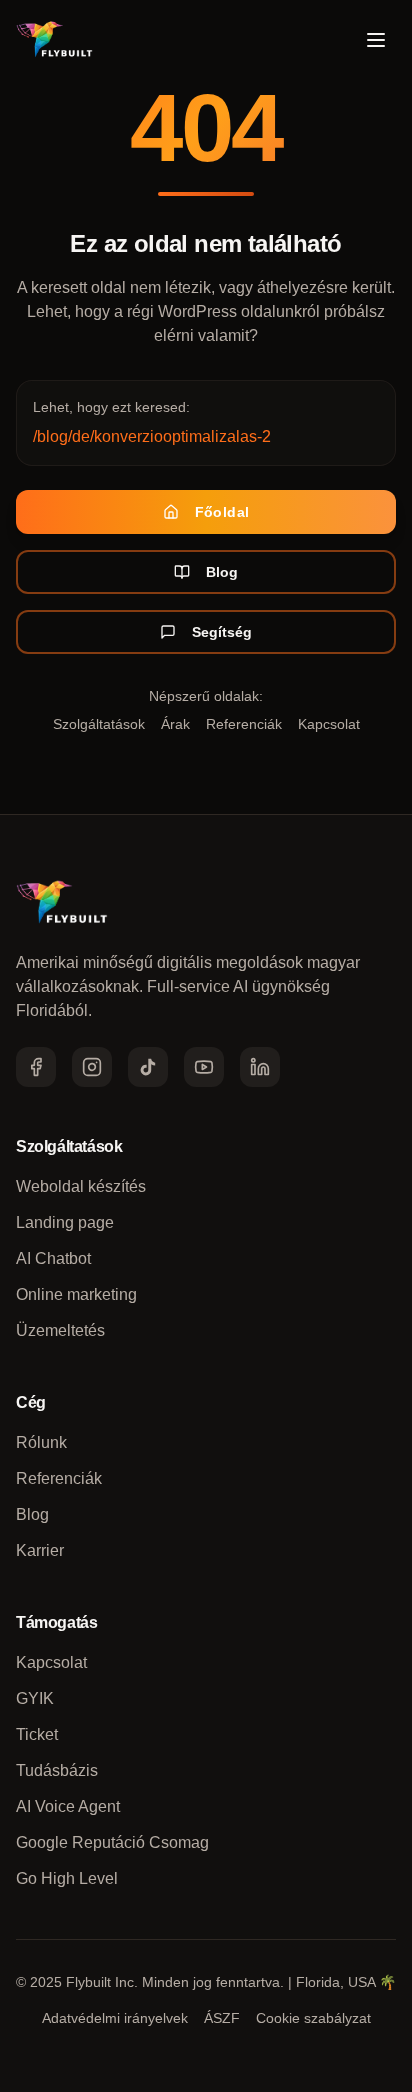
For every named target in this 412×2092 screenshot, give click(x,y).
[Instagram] (92, 1067)
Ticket (37, 1734)
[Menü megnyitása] (376, 40)
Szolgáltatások (99, 724)
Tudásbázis (57, 1770)
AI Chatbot (53, 1258)
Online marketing (76, 1294)
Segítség (222, 632)
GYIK (35, 1698)
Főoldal (222, 512)
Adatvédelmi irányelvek (115, 2018)
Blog (222, 572)
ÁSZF (222, 2018)
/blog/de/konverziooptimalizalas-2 (152, 436)
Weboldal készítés (81, 1186)
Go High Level (67, 1878)
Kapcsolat (329, 724)
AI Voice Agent (68, 1806)
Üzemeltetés (60, 1330)
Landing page (65, 1222)
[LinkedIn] (260, 1067)
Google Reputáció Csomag (112, 1842)
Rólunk (41, 1442)
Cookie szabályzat (313, 2018)
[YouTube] (204, 1067)
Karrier (40, 1550)
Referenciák (244, 724)
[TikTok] (148, 1067)
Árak (175, 724)
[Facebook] (36, 1067)
